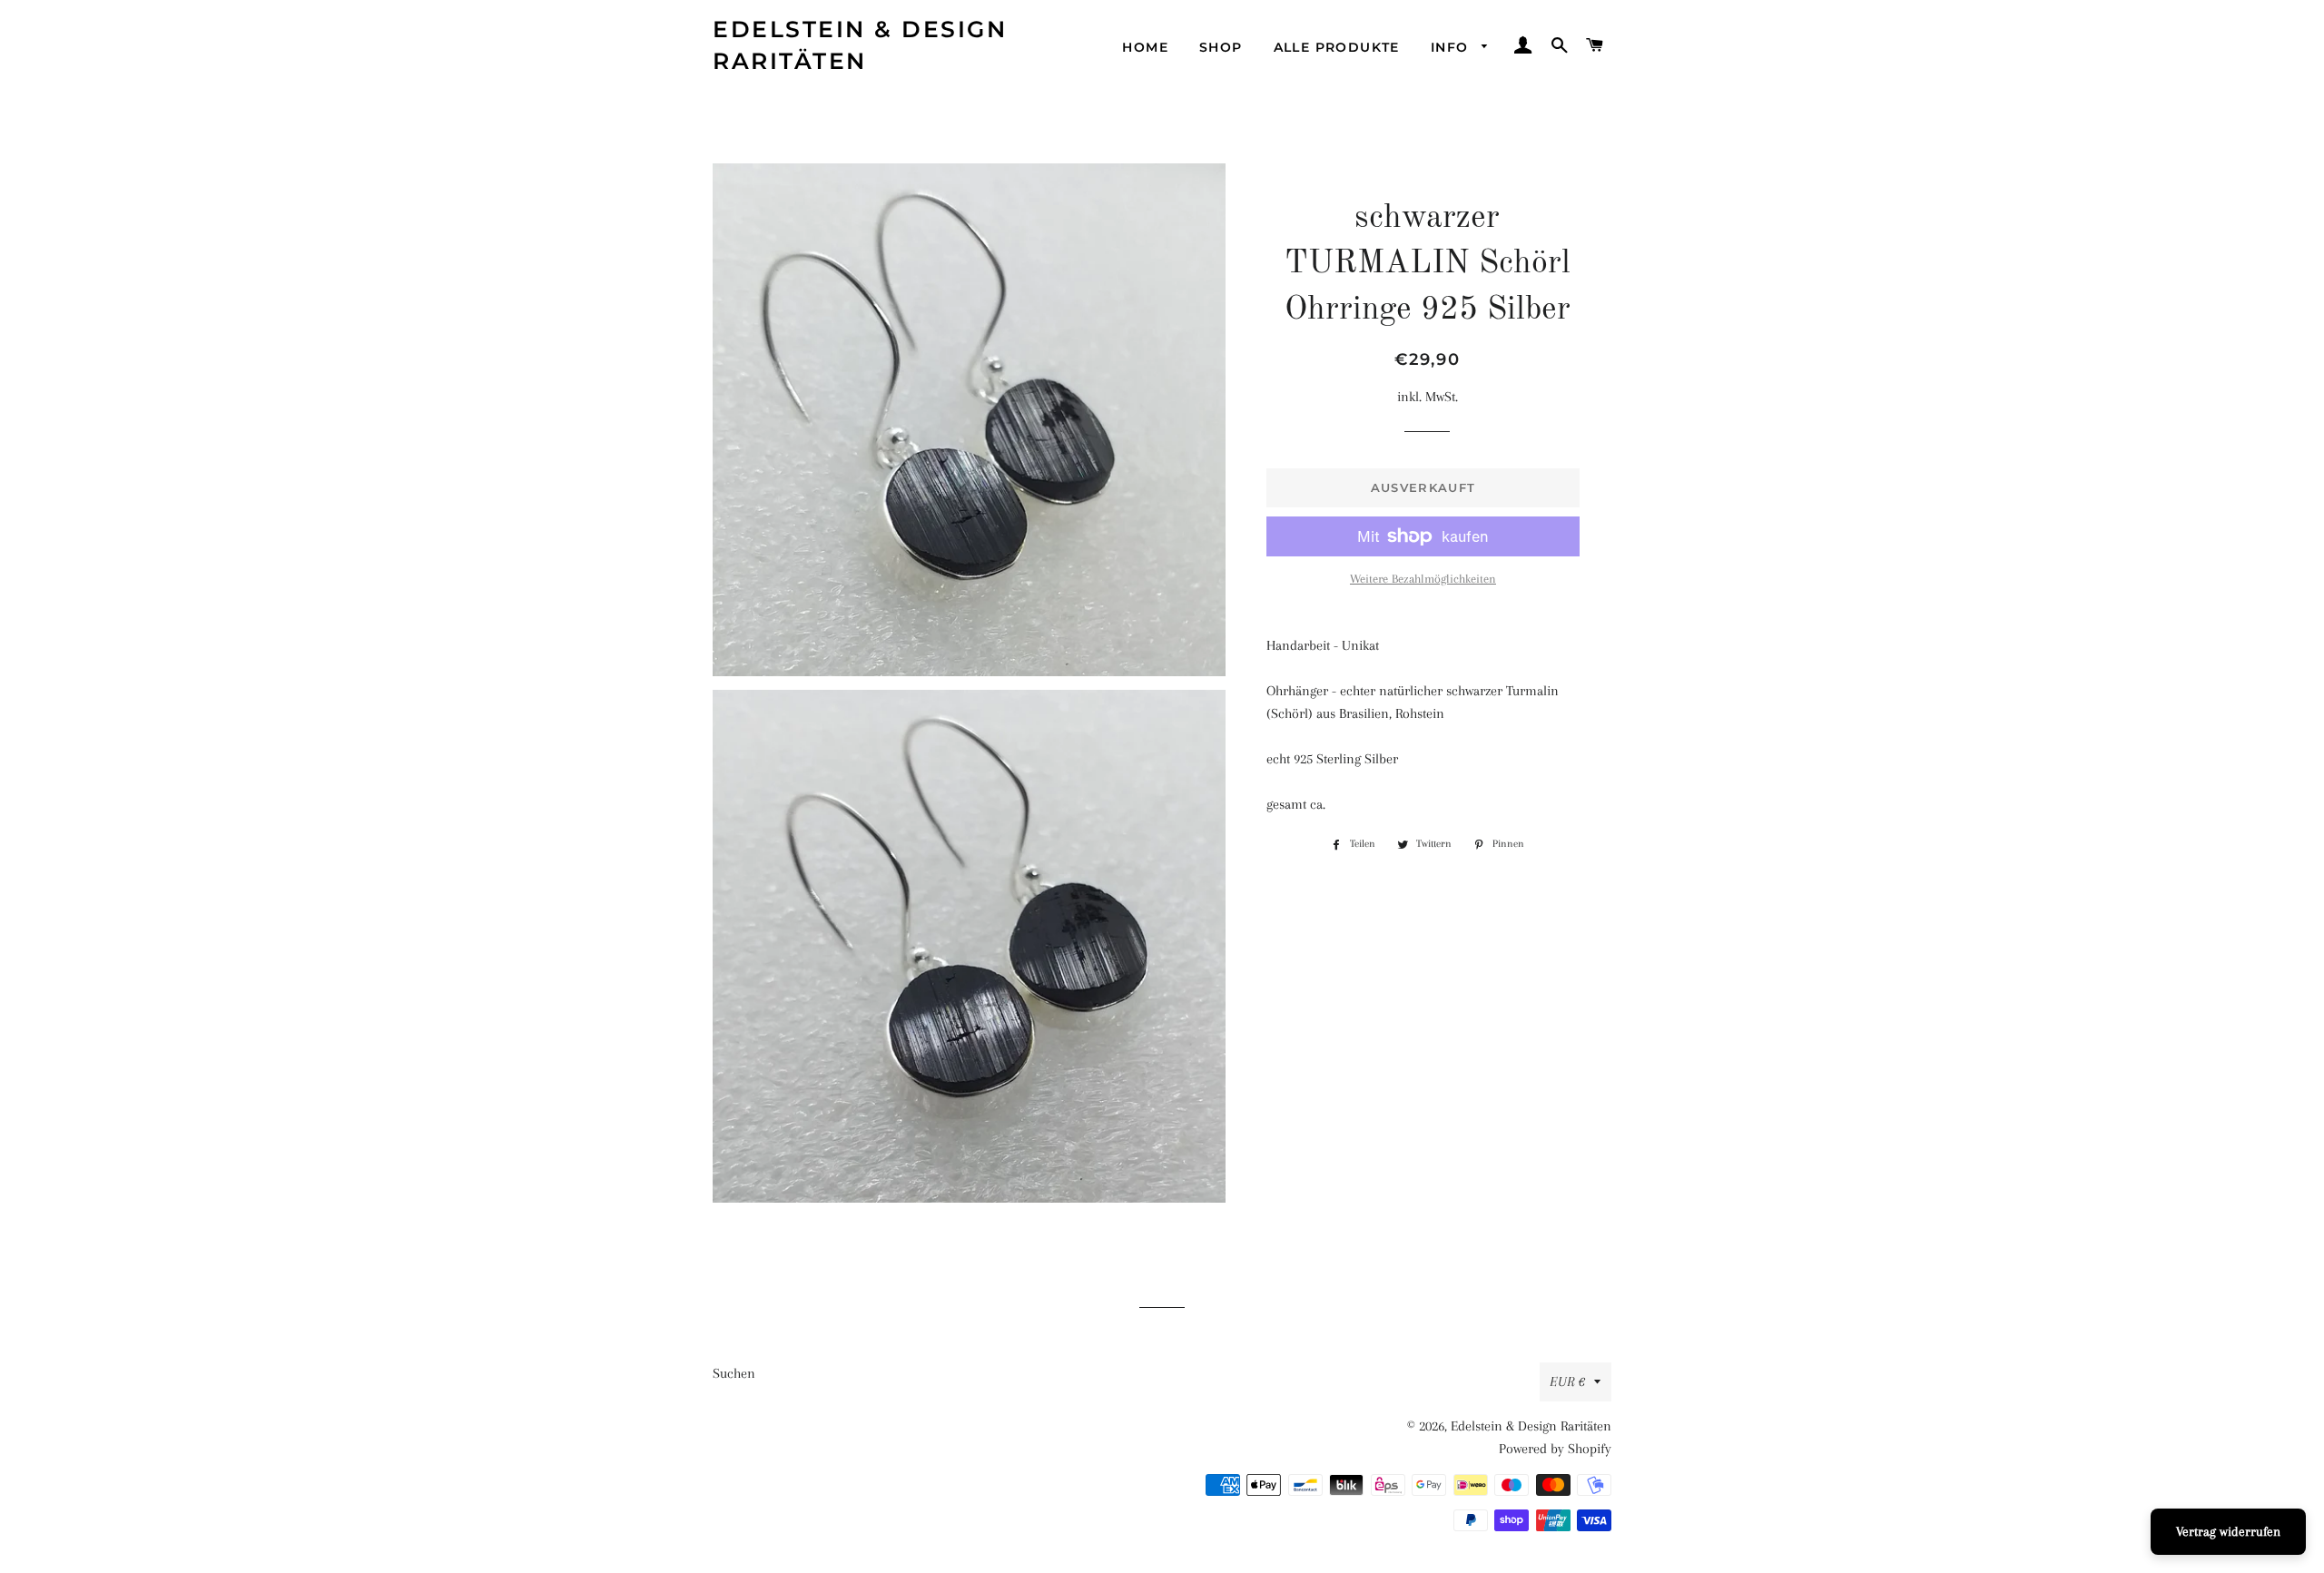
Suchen (734, 1373)
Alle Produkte (1337, 47)
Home (1145, 47)
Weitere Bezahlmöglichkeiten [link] (1423, 579)
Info (1452, 47)
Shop (1221, 47)
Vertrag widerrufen (2228, 1531)
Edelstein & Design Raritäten (860, 45)
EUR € (1567, 1381)
